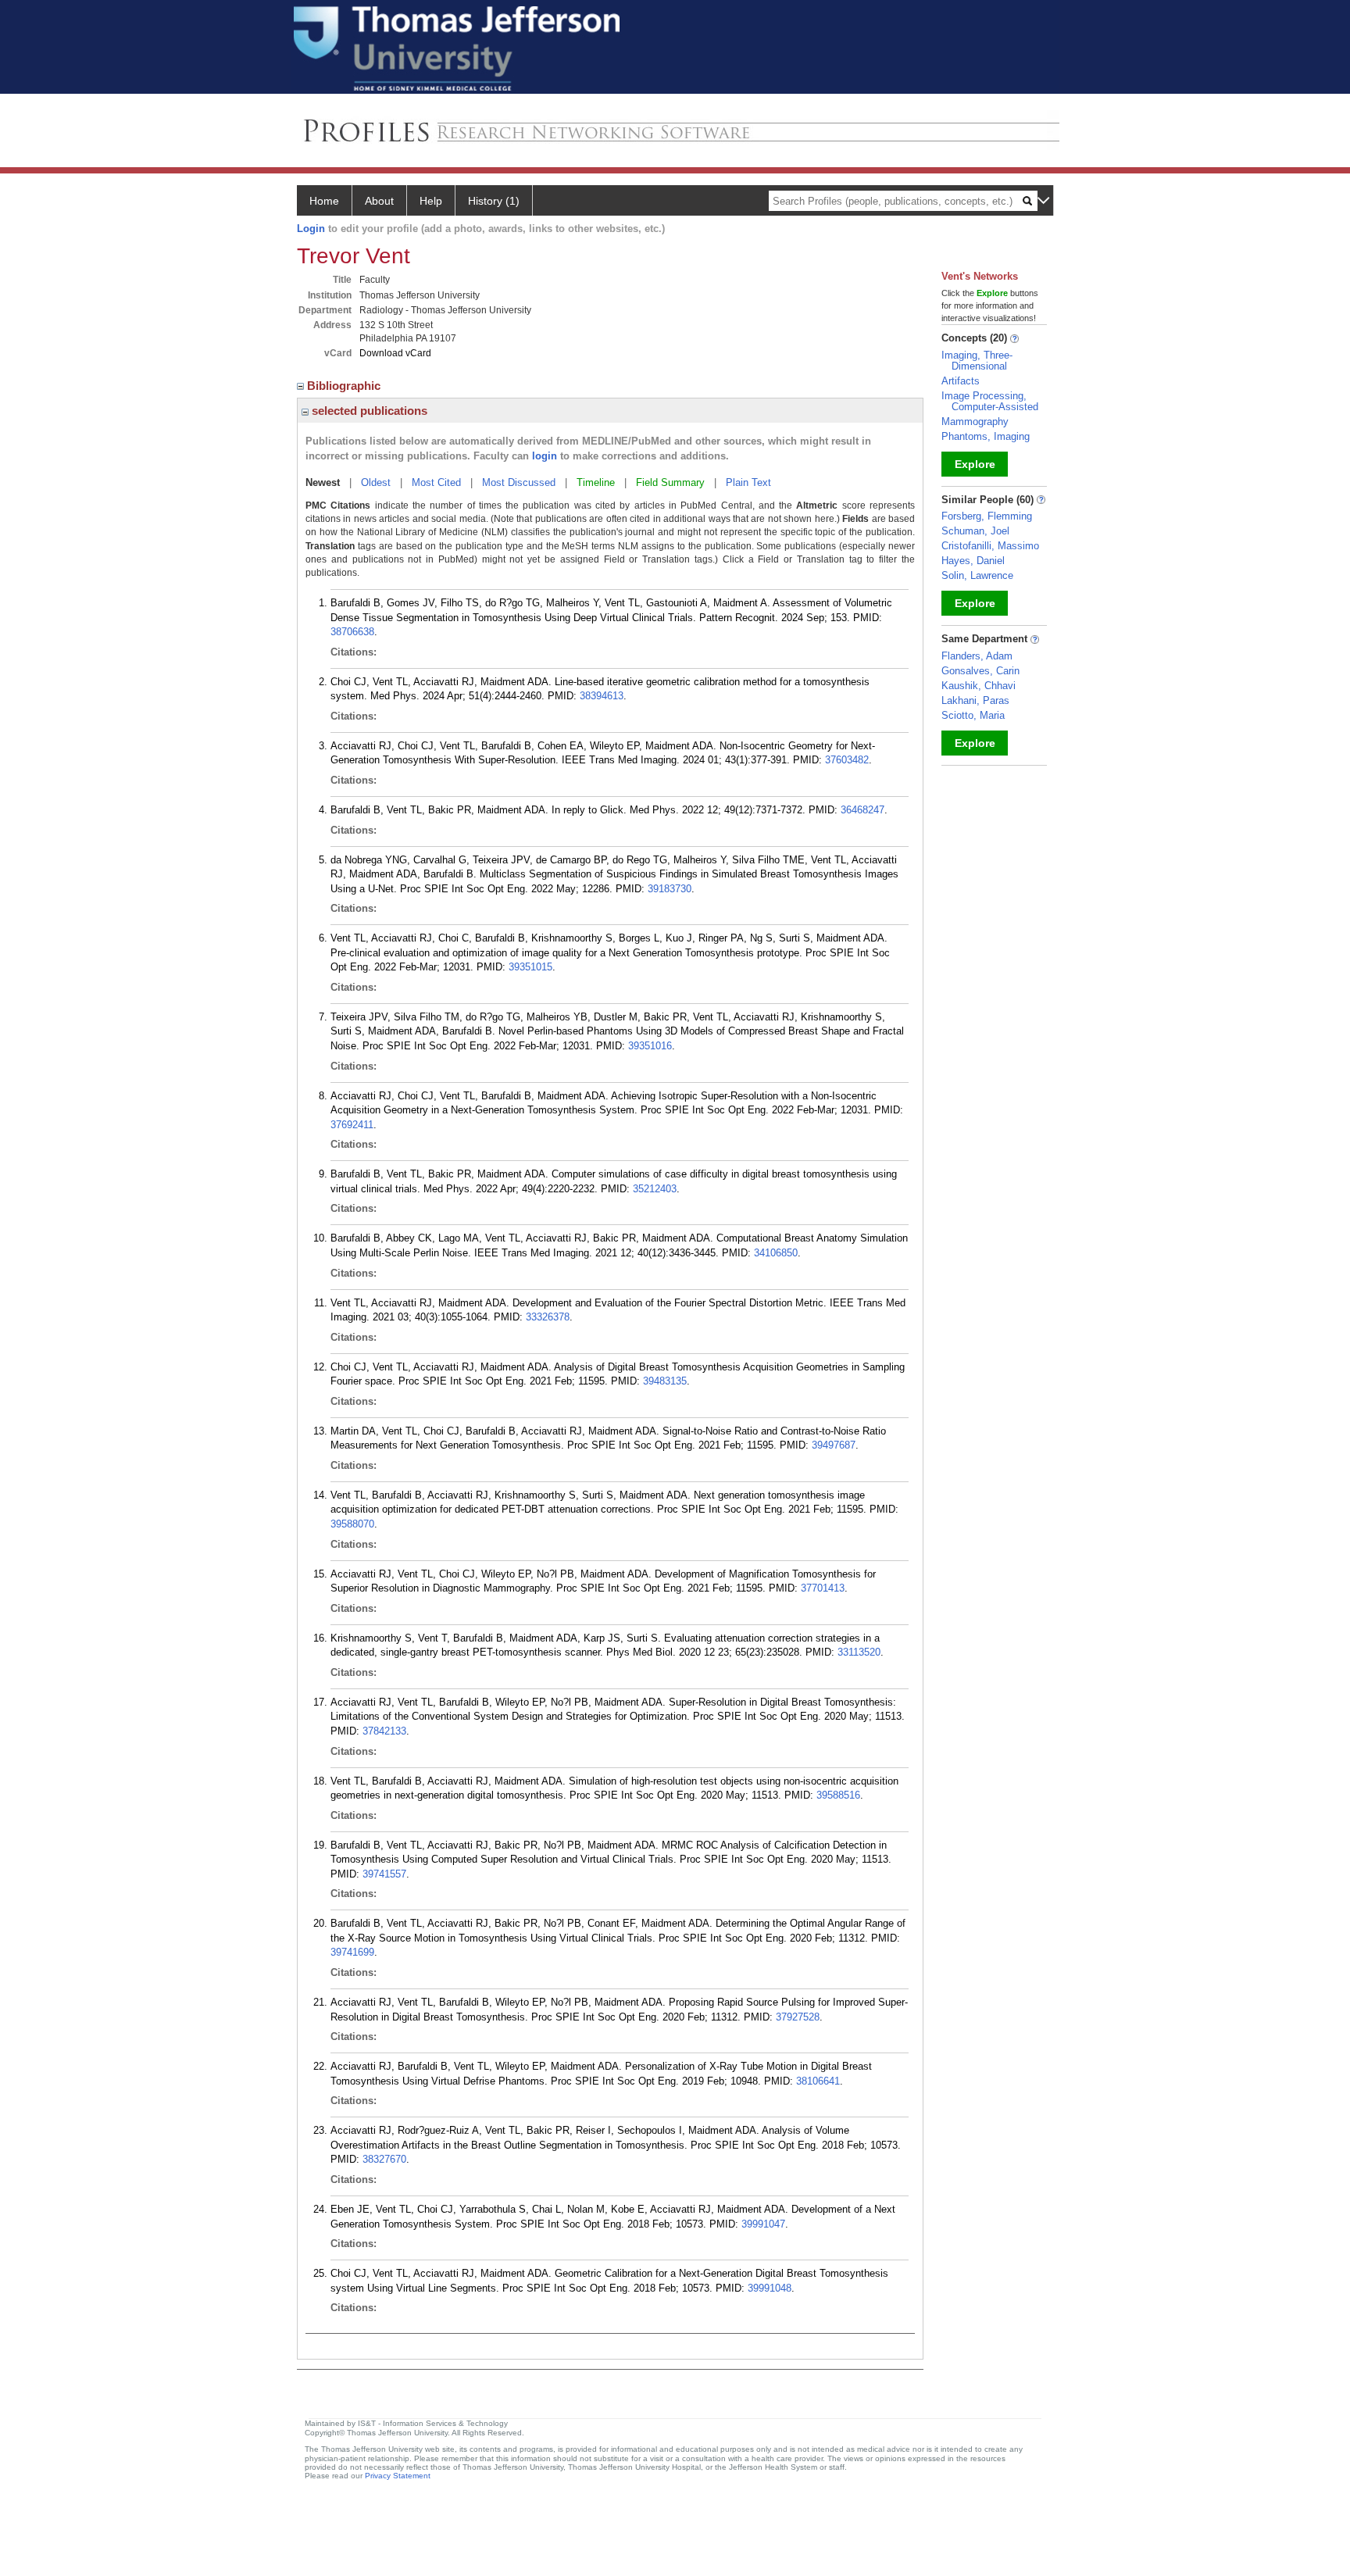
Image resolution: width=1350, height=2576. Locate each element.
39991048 (770, 2288)
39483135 (665, 1381)
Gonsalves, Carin (980, 671)
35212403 (655, 1189)
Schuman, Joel (975, 531)
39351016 (650, 1046)
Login (311, 229)
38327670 (384, 2159)
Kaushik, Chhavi (979, 686)
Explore (975, 464)
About (379, 201)
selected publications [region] (368, 411)
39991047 (763, 2224)
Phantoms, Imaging (986, 436)
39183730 (670, 889)
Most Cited (436, 482)
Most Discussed (519, 482)
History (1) (494, 201)
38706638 (352, 632)
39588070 (352, 1524)
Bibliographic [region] (345, 386)
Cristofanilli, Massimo (990, 546)
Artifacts (961, 381)
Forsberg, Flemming (987, 516)
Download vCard (395, 353)
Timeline (596, 482)
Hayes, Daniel (973, 561)
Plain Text (748, 482)
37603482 (847, 760)
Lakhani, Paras (975, 700)
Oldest (376, 482)
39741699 (352, 1952)
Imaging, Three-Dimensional (977, 361)
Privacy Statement (398, 2476)
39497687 (834, 1445)
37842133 (384, 1731)
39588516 (838, 1795)
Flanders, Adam (977, 656)
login (545, 456)
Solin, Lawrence (977, 575)
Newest (323, 482)
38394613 (602, 696)
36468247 (862, 810)
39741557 (384, 1874)
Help (431, 201)
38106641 (818, 2081)
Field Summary (670, 482)
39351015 (530, 967)
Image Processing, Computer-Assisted (990, 401)
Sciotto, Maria (973, 715)
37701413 (823, 1588)
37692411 (352, 1125)
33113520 (859, 1652)
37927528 (798, 2017)
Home (324, 201)
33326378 (548, 1317)
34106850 (776, 1253)
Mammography (975, 422)
